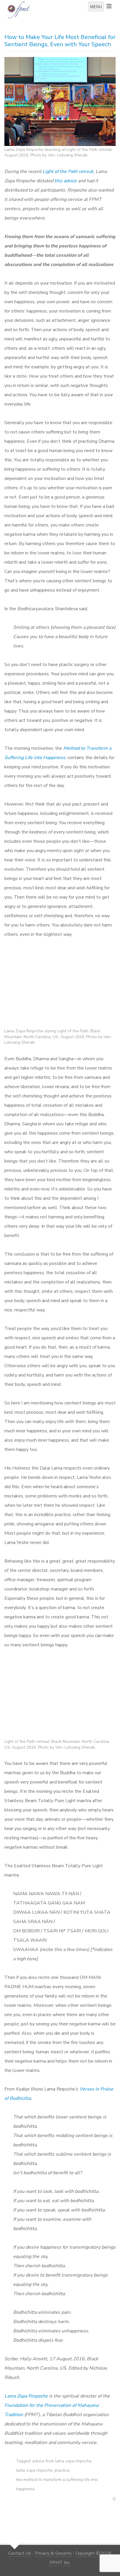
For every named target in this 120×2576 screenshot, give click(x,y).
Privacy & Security (53, 2553)
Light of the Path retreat (68, 172)
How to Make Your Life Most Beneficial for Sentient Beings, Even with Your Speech (60, 41)
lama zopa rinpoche (34, 2470)
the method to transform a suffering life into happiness (57, 2484)
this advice (66, 181)
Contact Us (20, 2553)
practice (62, 2470)
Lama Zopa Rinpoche (26, 2396)
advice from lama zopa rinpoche (62, 2461)
